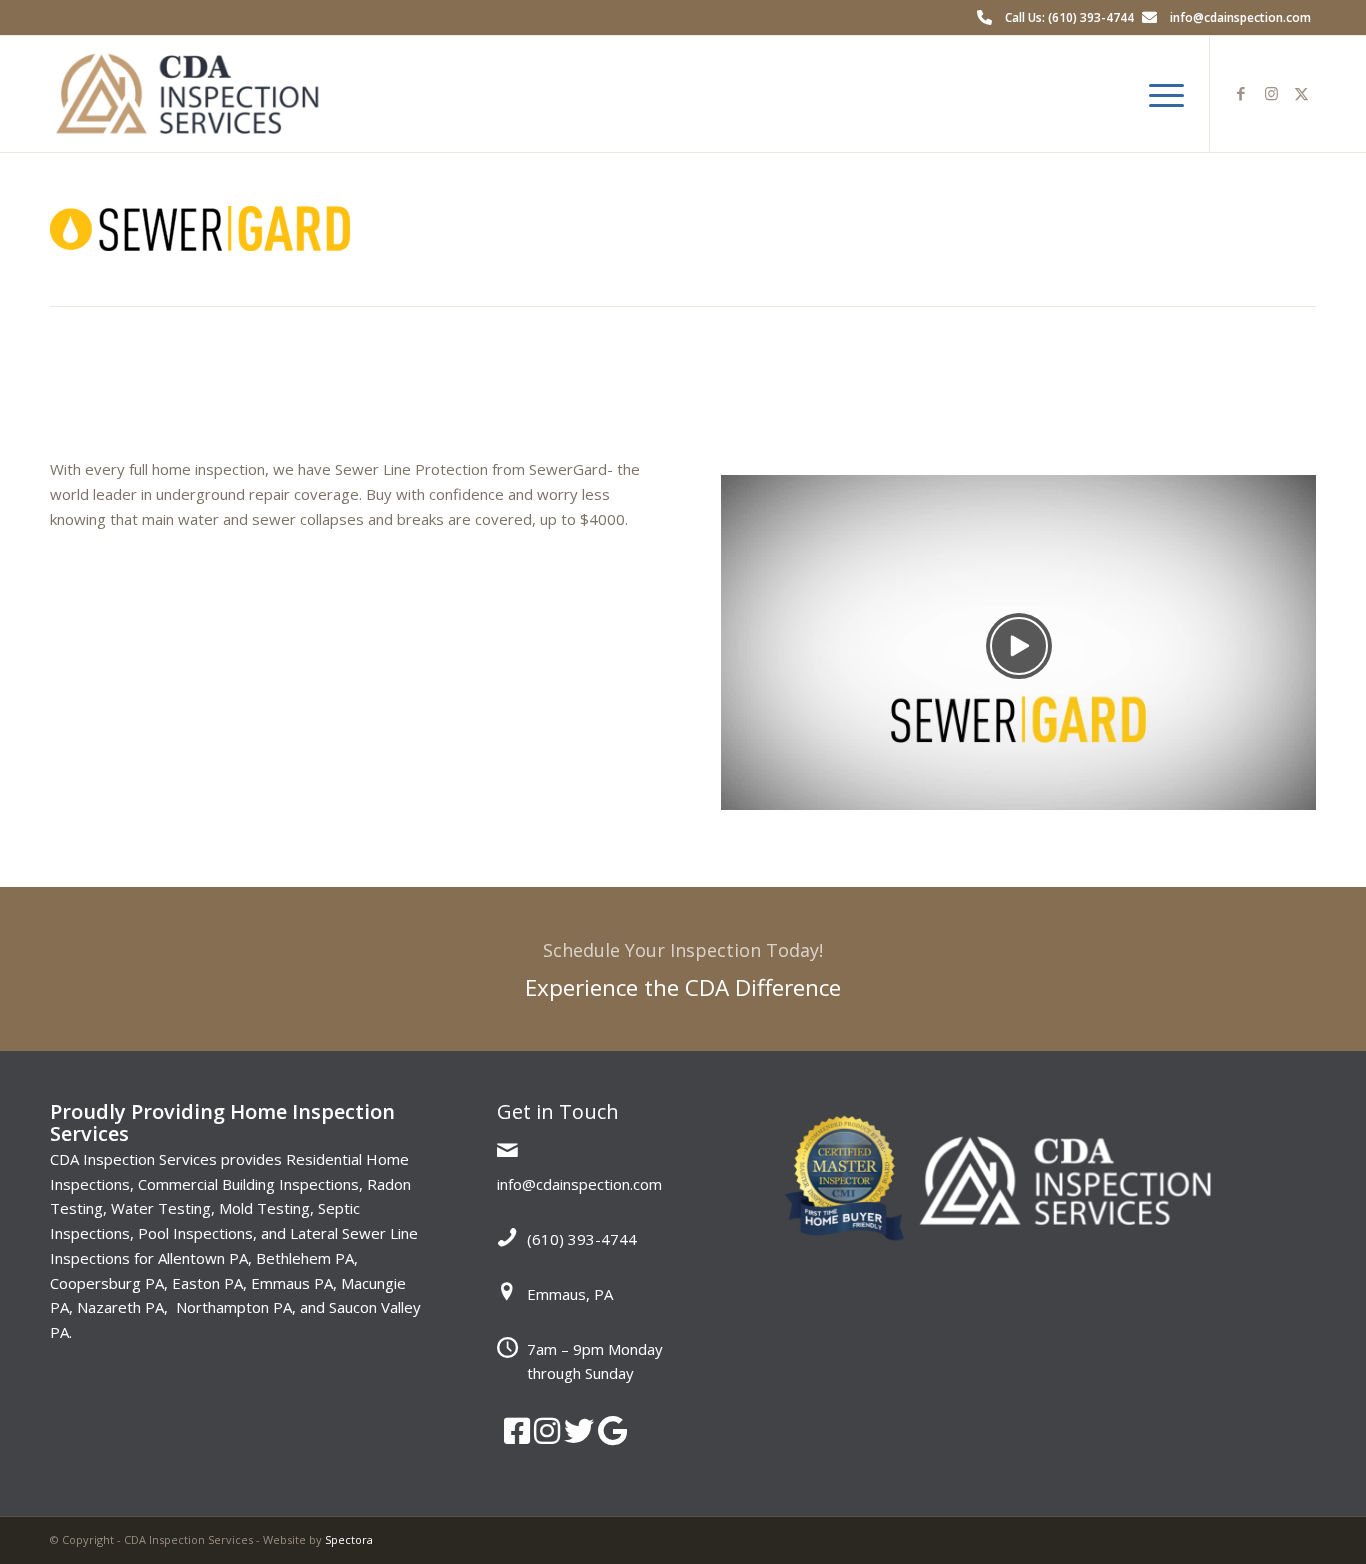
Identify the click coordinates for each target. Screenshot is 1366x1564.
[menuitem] (1160, 94)
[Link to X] (1301, 93)
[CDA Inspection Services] (187, 94)
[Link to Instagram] (1271, 93)
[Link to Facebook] (1241, 93)
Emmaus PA (292, 1283)
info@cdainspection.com (1240, 17)
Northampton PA (234, 1307)
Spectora (349, 1539)
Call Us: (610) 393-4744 (1069, 17)
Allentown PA (203, 1258)
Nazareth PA (120, 1307)
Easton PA (207, 1283)
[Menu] (1160, 94)
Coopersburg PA (107, 1283)
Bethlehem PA (305, 1258)
